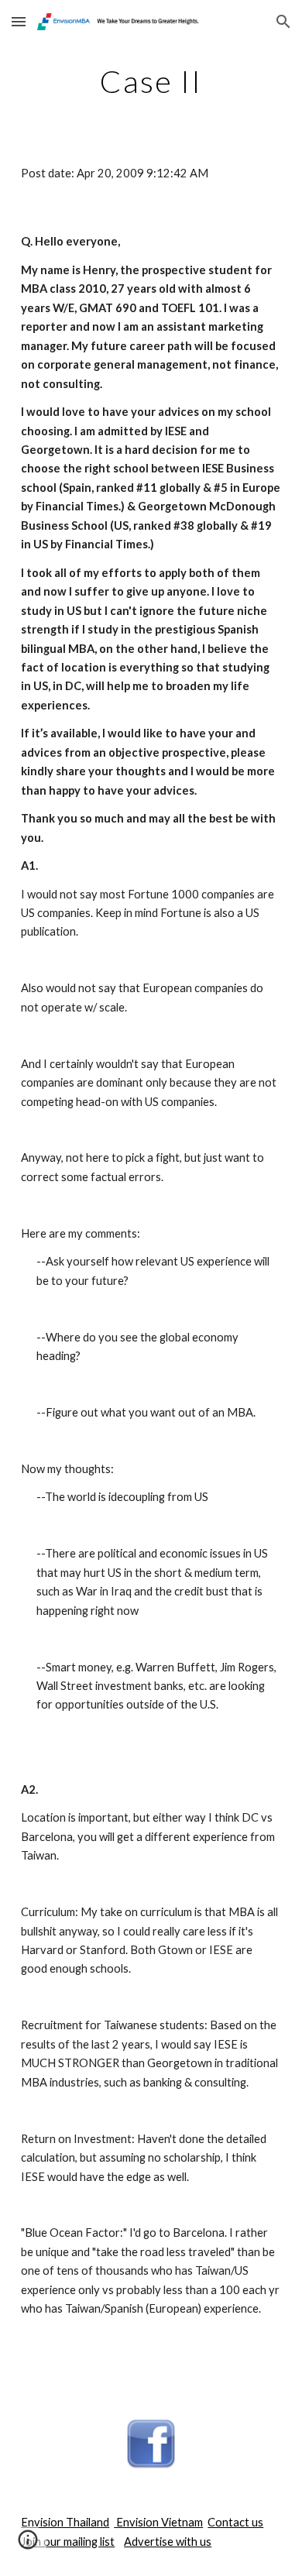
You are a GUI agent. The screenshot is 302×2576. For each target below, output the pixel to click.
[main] (151, 81)
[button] (19, 21)
